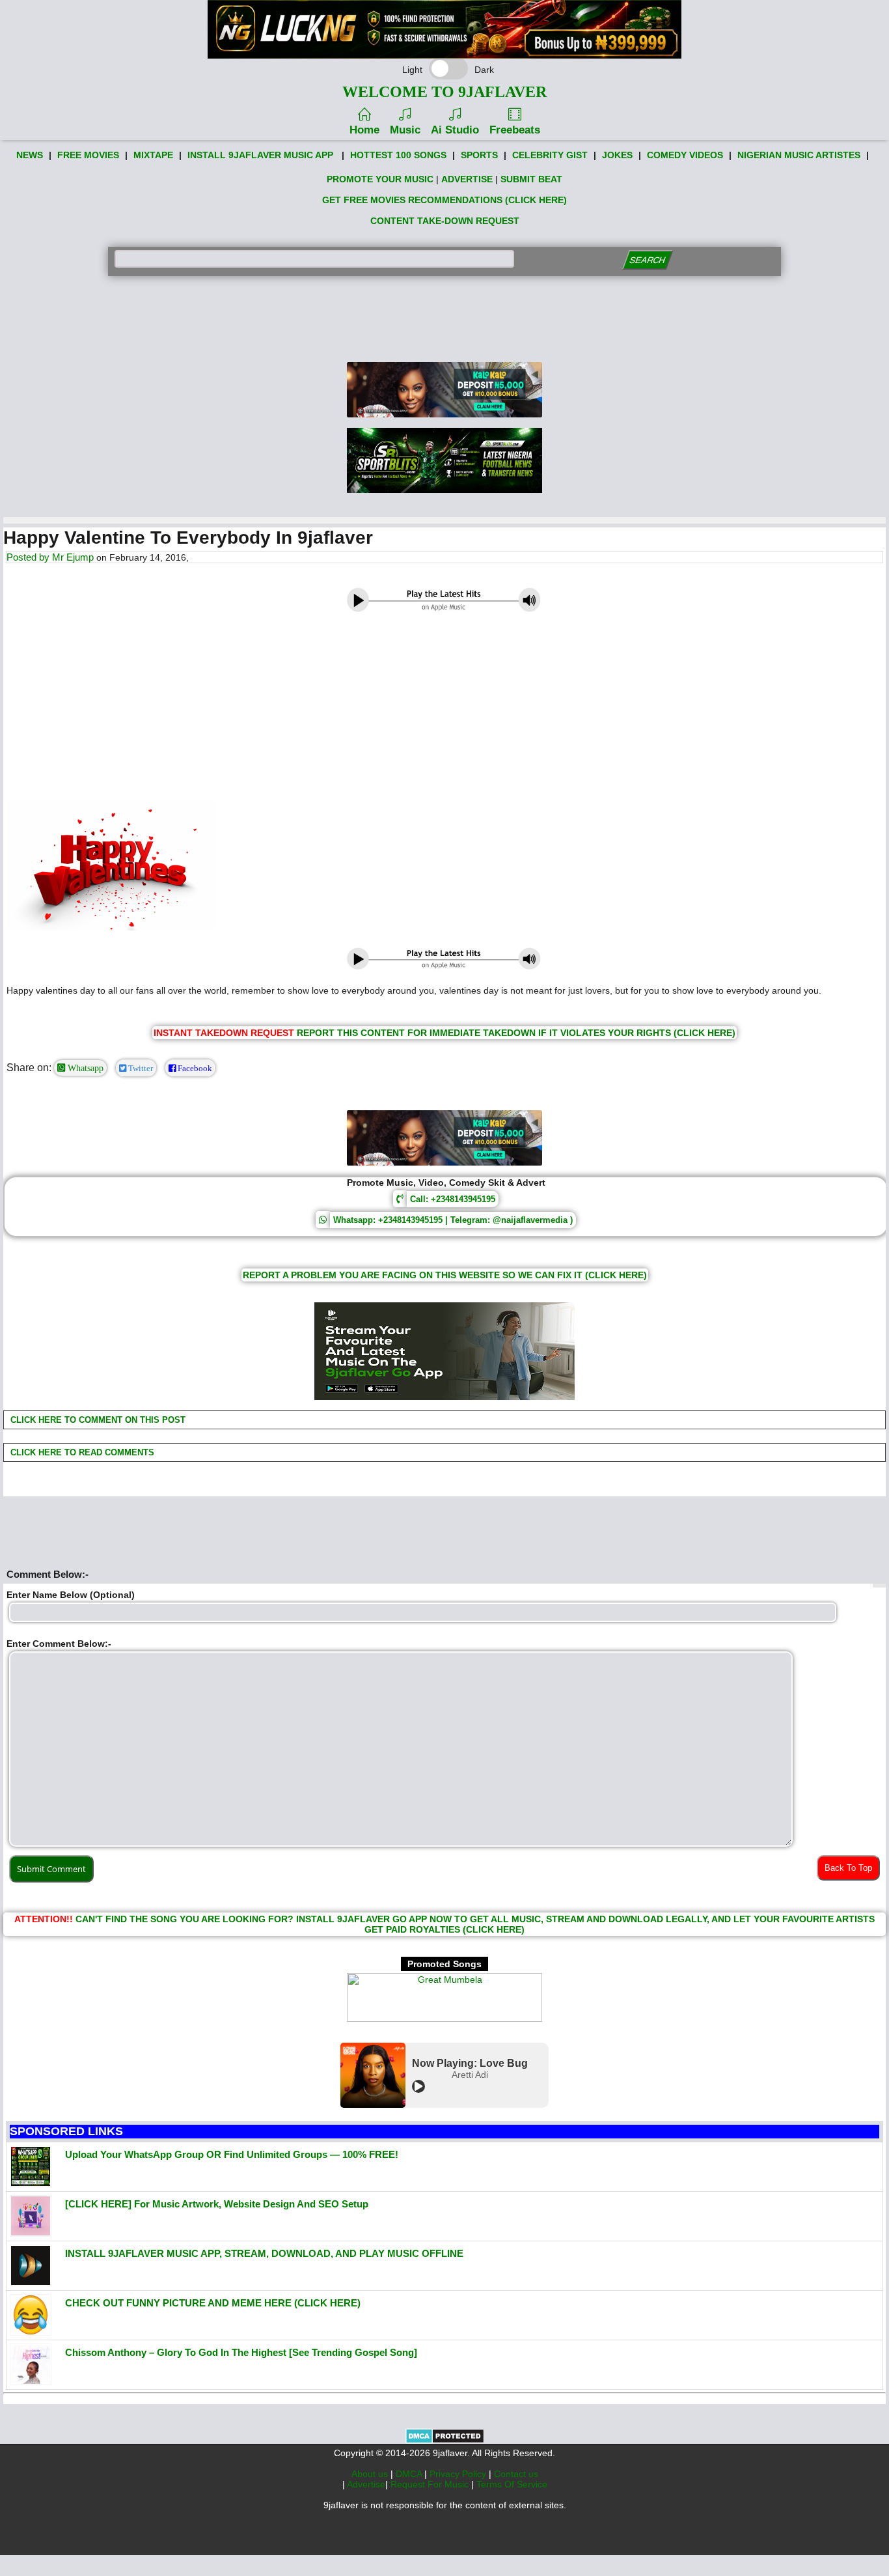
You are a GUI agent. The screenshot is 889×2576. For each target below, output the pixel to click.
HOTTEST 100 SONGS (398, 155)
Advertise (366, 2484)
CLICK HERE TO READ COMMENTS (81, 1452)
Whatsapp (84, 1068)
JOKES (617, 155)
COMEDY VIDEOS (685, 155)
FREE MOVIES (88, 155)
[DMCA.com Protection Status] (445, 2441)
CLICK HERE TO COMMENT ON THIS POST (97, 1420)
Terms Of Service (512, 2484)
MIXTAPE (153, 155)
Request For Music (431, 2484)
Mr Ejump (73, 557)
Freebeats (515, 130)
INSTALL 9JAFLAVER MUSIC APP (260, 155)
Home (364, 130)
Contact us (516, 2474)
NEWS (30, 155)
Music (405, 130)
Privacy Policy (459, 2474)
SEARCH (648, 260)
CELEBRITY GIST (550, 155)
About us (371, 2474)
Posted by (29, 557)
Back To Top (848, 1868)
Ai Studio (455, 130)
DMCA (410, 2474)
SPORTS (479, 155)
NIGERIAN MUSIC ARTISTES (799, 155)
